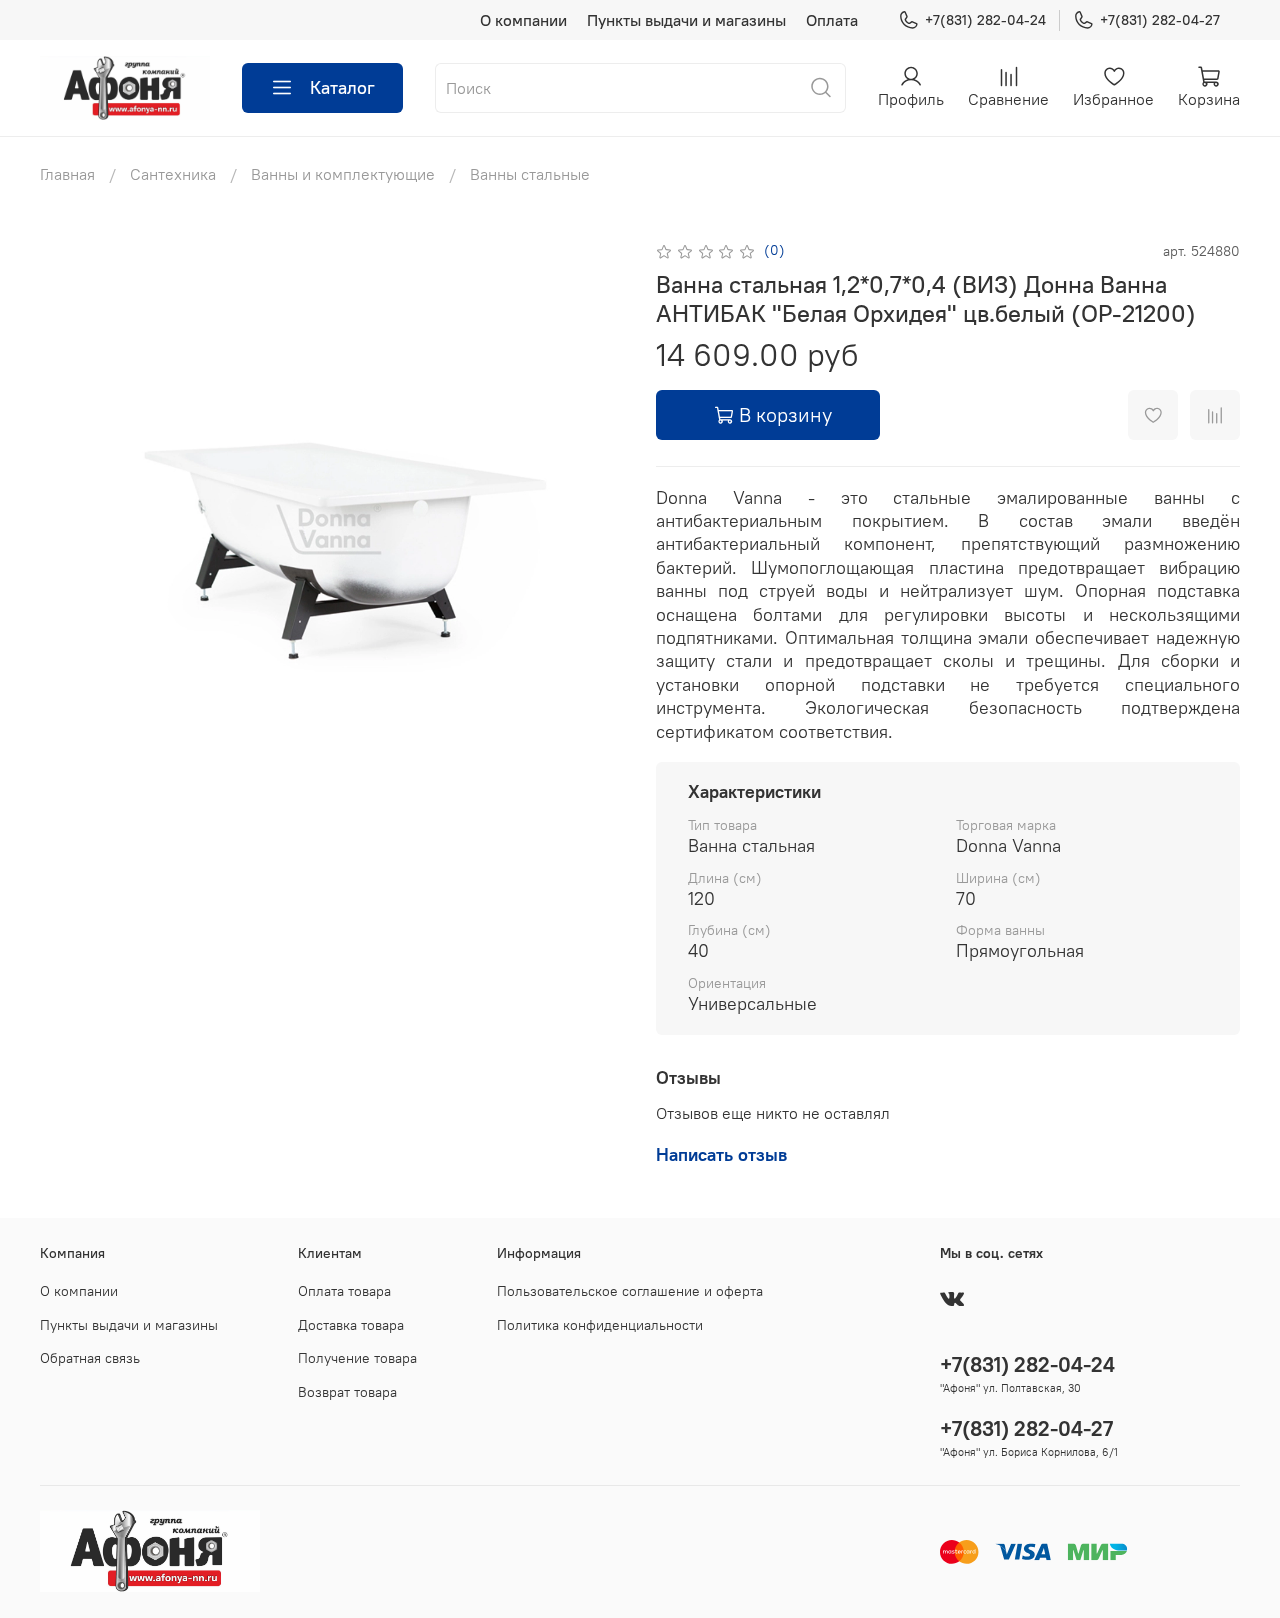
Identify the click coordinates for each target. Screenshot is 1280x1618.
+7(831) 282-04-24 (985, 20)
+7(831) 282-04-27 (1160, 20)
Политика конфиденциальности (600, 1325)
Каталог (342, 87)
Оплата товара (344, 1291)
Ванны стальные (530, 174)
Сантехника (173, 174)
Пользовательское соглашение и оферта (630, 1291)
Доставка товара (351, 1325)
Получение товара (357, 1358)
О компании (523, 20)
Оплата (832, 20)
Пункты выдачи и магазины (686, 20)
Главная (67, 174)
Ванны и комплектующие (343, 174)
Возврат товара (347, 1392)
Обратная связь (90, 1358)
